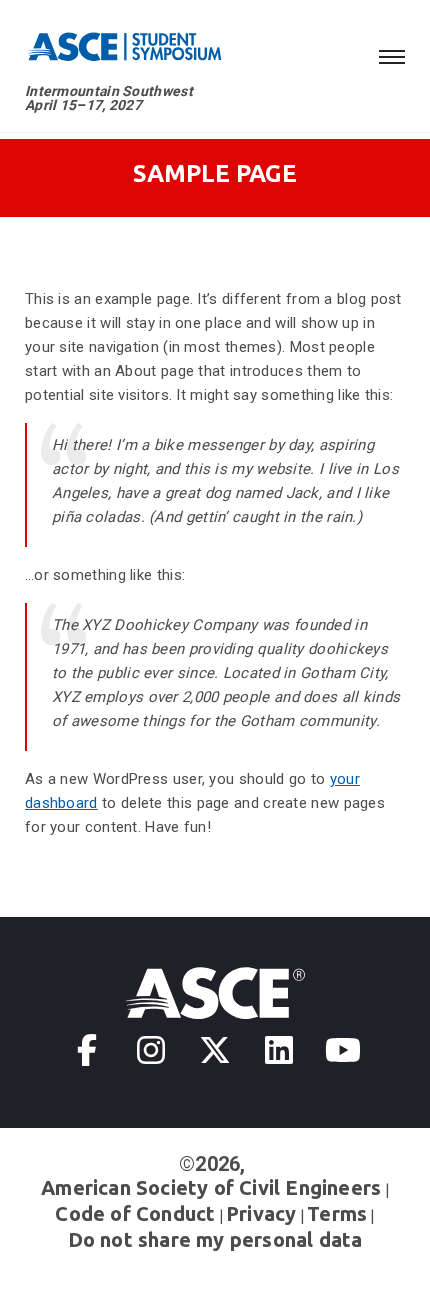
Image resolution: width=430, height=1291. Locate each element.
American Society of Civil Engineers (211, 1187)
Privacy (261, 1213)
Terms (337, 1213)
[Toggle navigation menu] (392, 54)
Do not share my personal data (215, 1239)
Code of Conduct (135, 1213)
